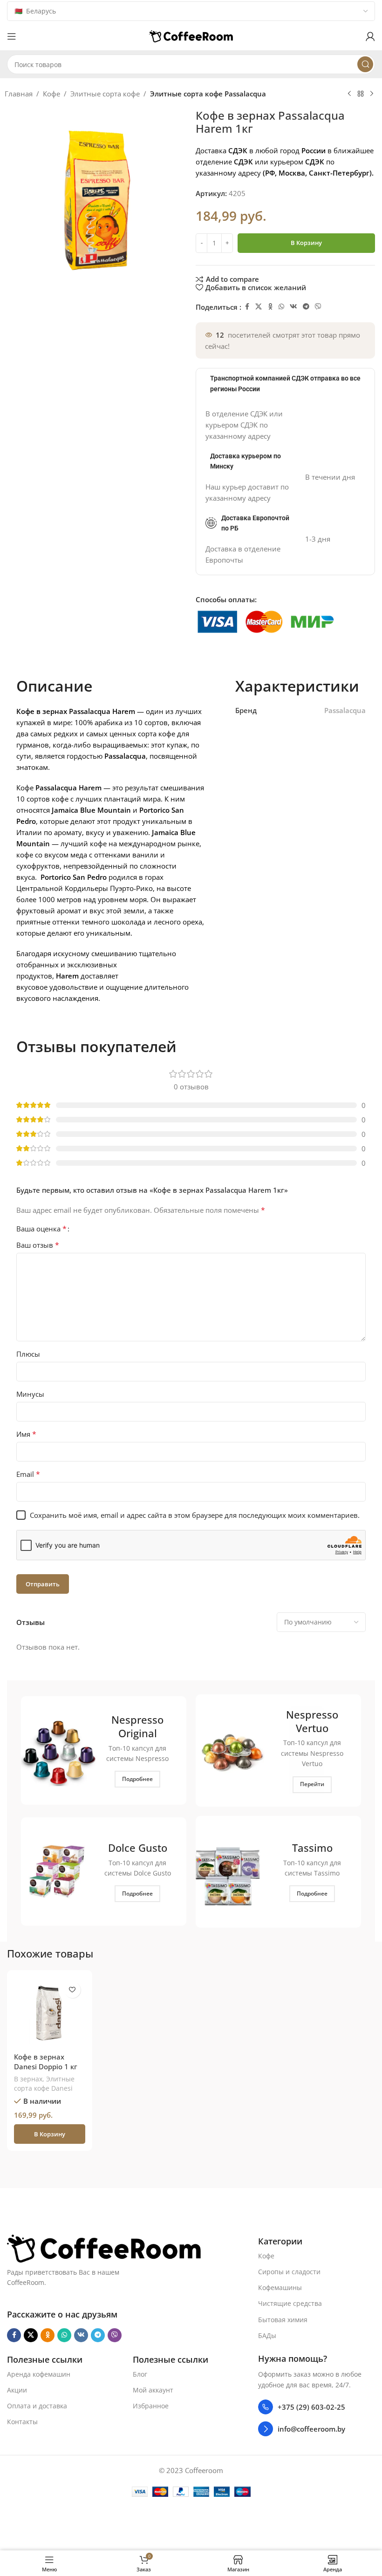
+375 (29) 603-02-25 (311, 2407)
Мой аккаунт (153, 2390)
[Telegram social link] (306, 307)
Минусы (30, 1394)
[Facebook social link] (247, 307)
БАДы (267, 2335)
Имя (26, 1434)
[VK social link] (293, 307)
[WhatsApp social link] (281, 307)
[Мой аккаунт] (370, 36)
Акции (17, 2390)
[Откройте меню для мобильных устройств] (12, 36)
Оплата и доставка (37, 2406)
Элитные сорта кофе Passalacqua (208, 94)
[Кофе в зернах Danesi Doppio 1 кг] (49, 2012)
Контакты (22, 2422)
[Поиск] (365, 64)
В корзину (306, 243)
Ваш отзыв (38, 1245)
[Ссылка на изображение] (104, 2248)
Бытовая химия (283, 2320)
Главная (19, 94)
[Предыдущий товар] (349, 94)
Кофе (51, 94)
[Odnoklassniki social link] (270, 307)
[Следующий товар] (372, 94)
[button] (49, 2134)
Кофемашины (280, 2287)
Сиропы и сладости (289, 2272)
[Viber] (318, 307)
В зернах (28, 2079)
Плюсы (28, 1354)
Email (28, 1474)
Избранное (151, 2406)
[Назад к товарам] (361, 94)
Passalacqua (345, 710)
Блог (140, 2374)
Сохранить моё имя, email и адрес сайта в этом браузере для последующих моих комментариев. (195, 1515)
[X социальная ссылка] (259, 307)
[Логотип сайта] (191, 35)
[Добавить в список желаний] (72, 1990)
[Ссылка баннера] (104, 1750)
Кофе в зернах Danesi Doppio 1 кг (46, 2062)
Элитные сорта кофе (105, 94)
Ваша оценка (41, 1229)
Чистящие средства (290, 2304)
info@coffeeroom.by (311, 2429)
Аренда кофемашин (39, 2374)
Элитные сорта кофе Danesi (44, 2083)
